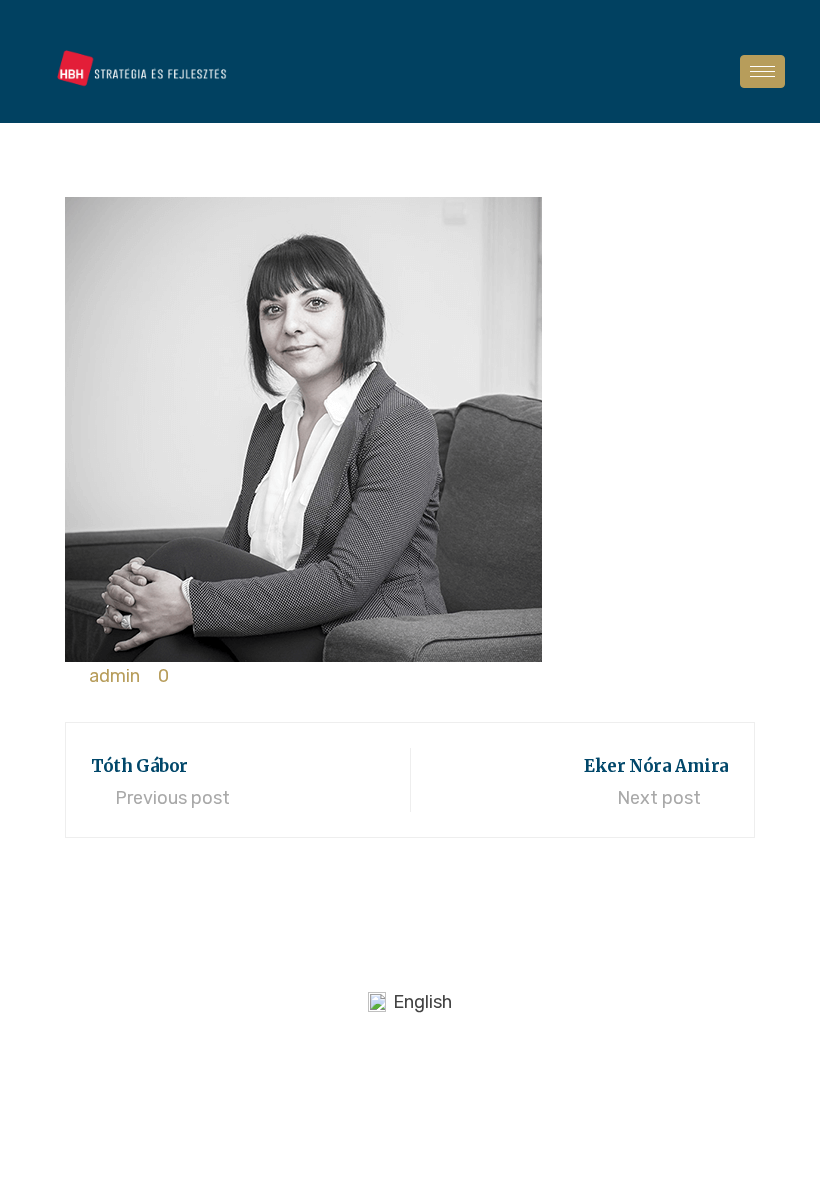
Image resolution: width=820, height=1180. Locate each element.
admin (114, 676)
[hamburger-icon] (762, 71)
